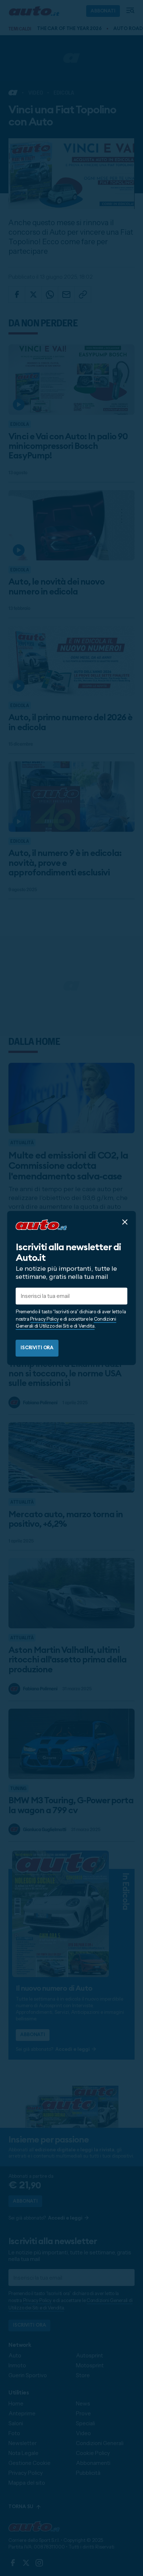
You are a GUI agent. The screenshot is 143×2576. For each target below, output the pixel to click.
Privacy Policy (44, 1319)
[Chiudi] (125, 1222)
